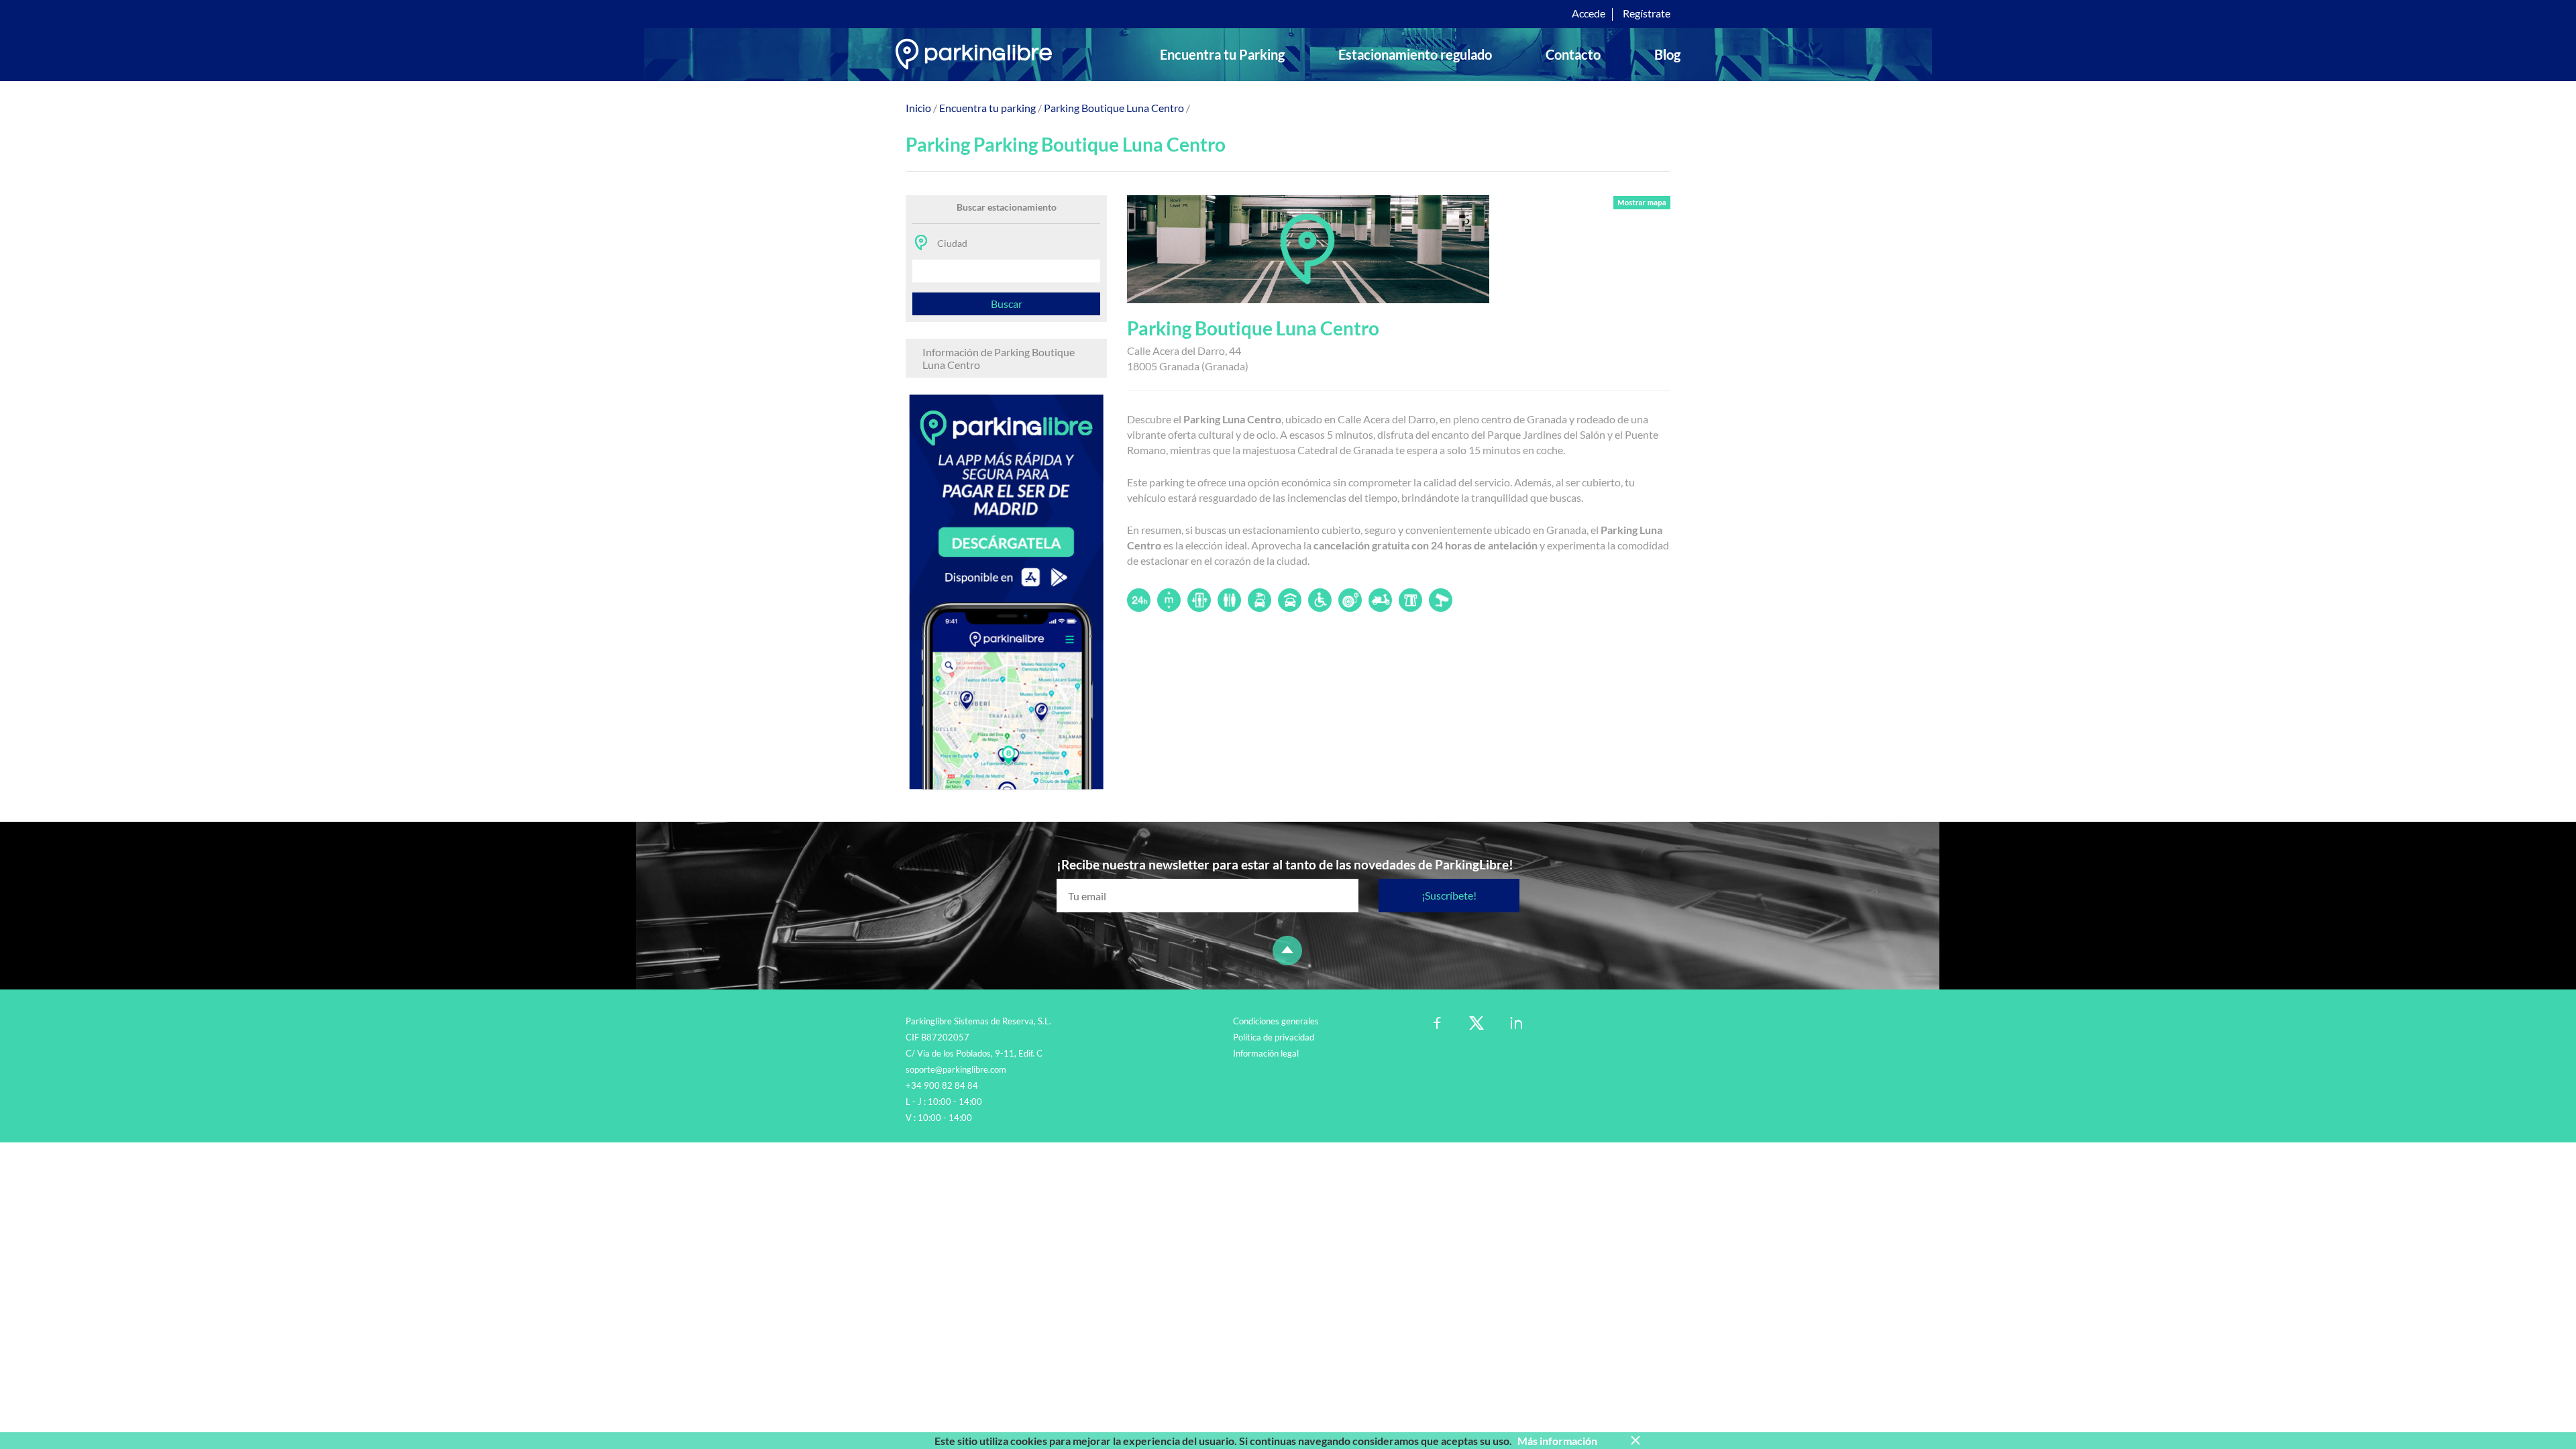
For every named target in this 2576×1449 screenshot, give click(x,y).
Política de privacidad (1274, 1037)
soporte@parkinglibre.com (956, 1069)
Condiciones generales (1276, 1021)
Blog (1667, 54)
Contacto (1573, 54)
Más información (1557, 1441)
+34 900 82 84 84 (942, 1085)
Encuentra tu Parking (1222, 54)
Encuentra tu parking (987, 108)
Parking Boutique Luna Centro (1114, 108)
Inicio (918, 108)
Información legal (1266, 1053)
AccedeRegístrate (1621, 13)
